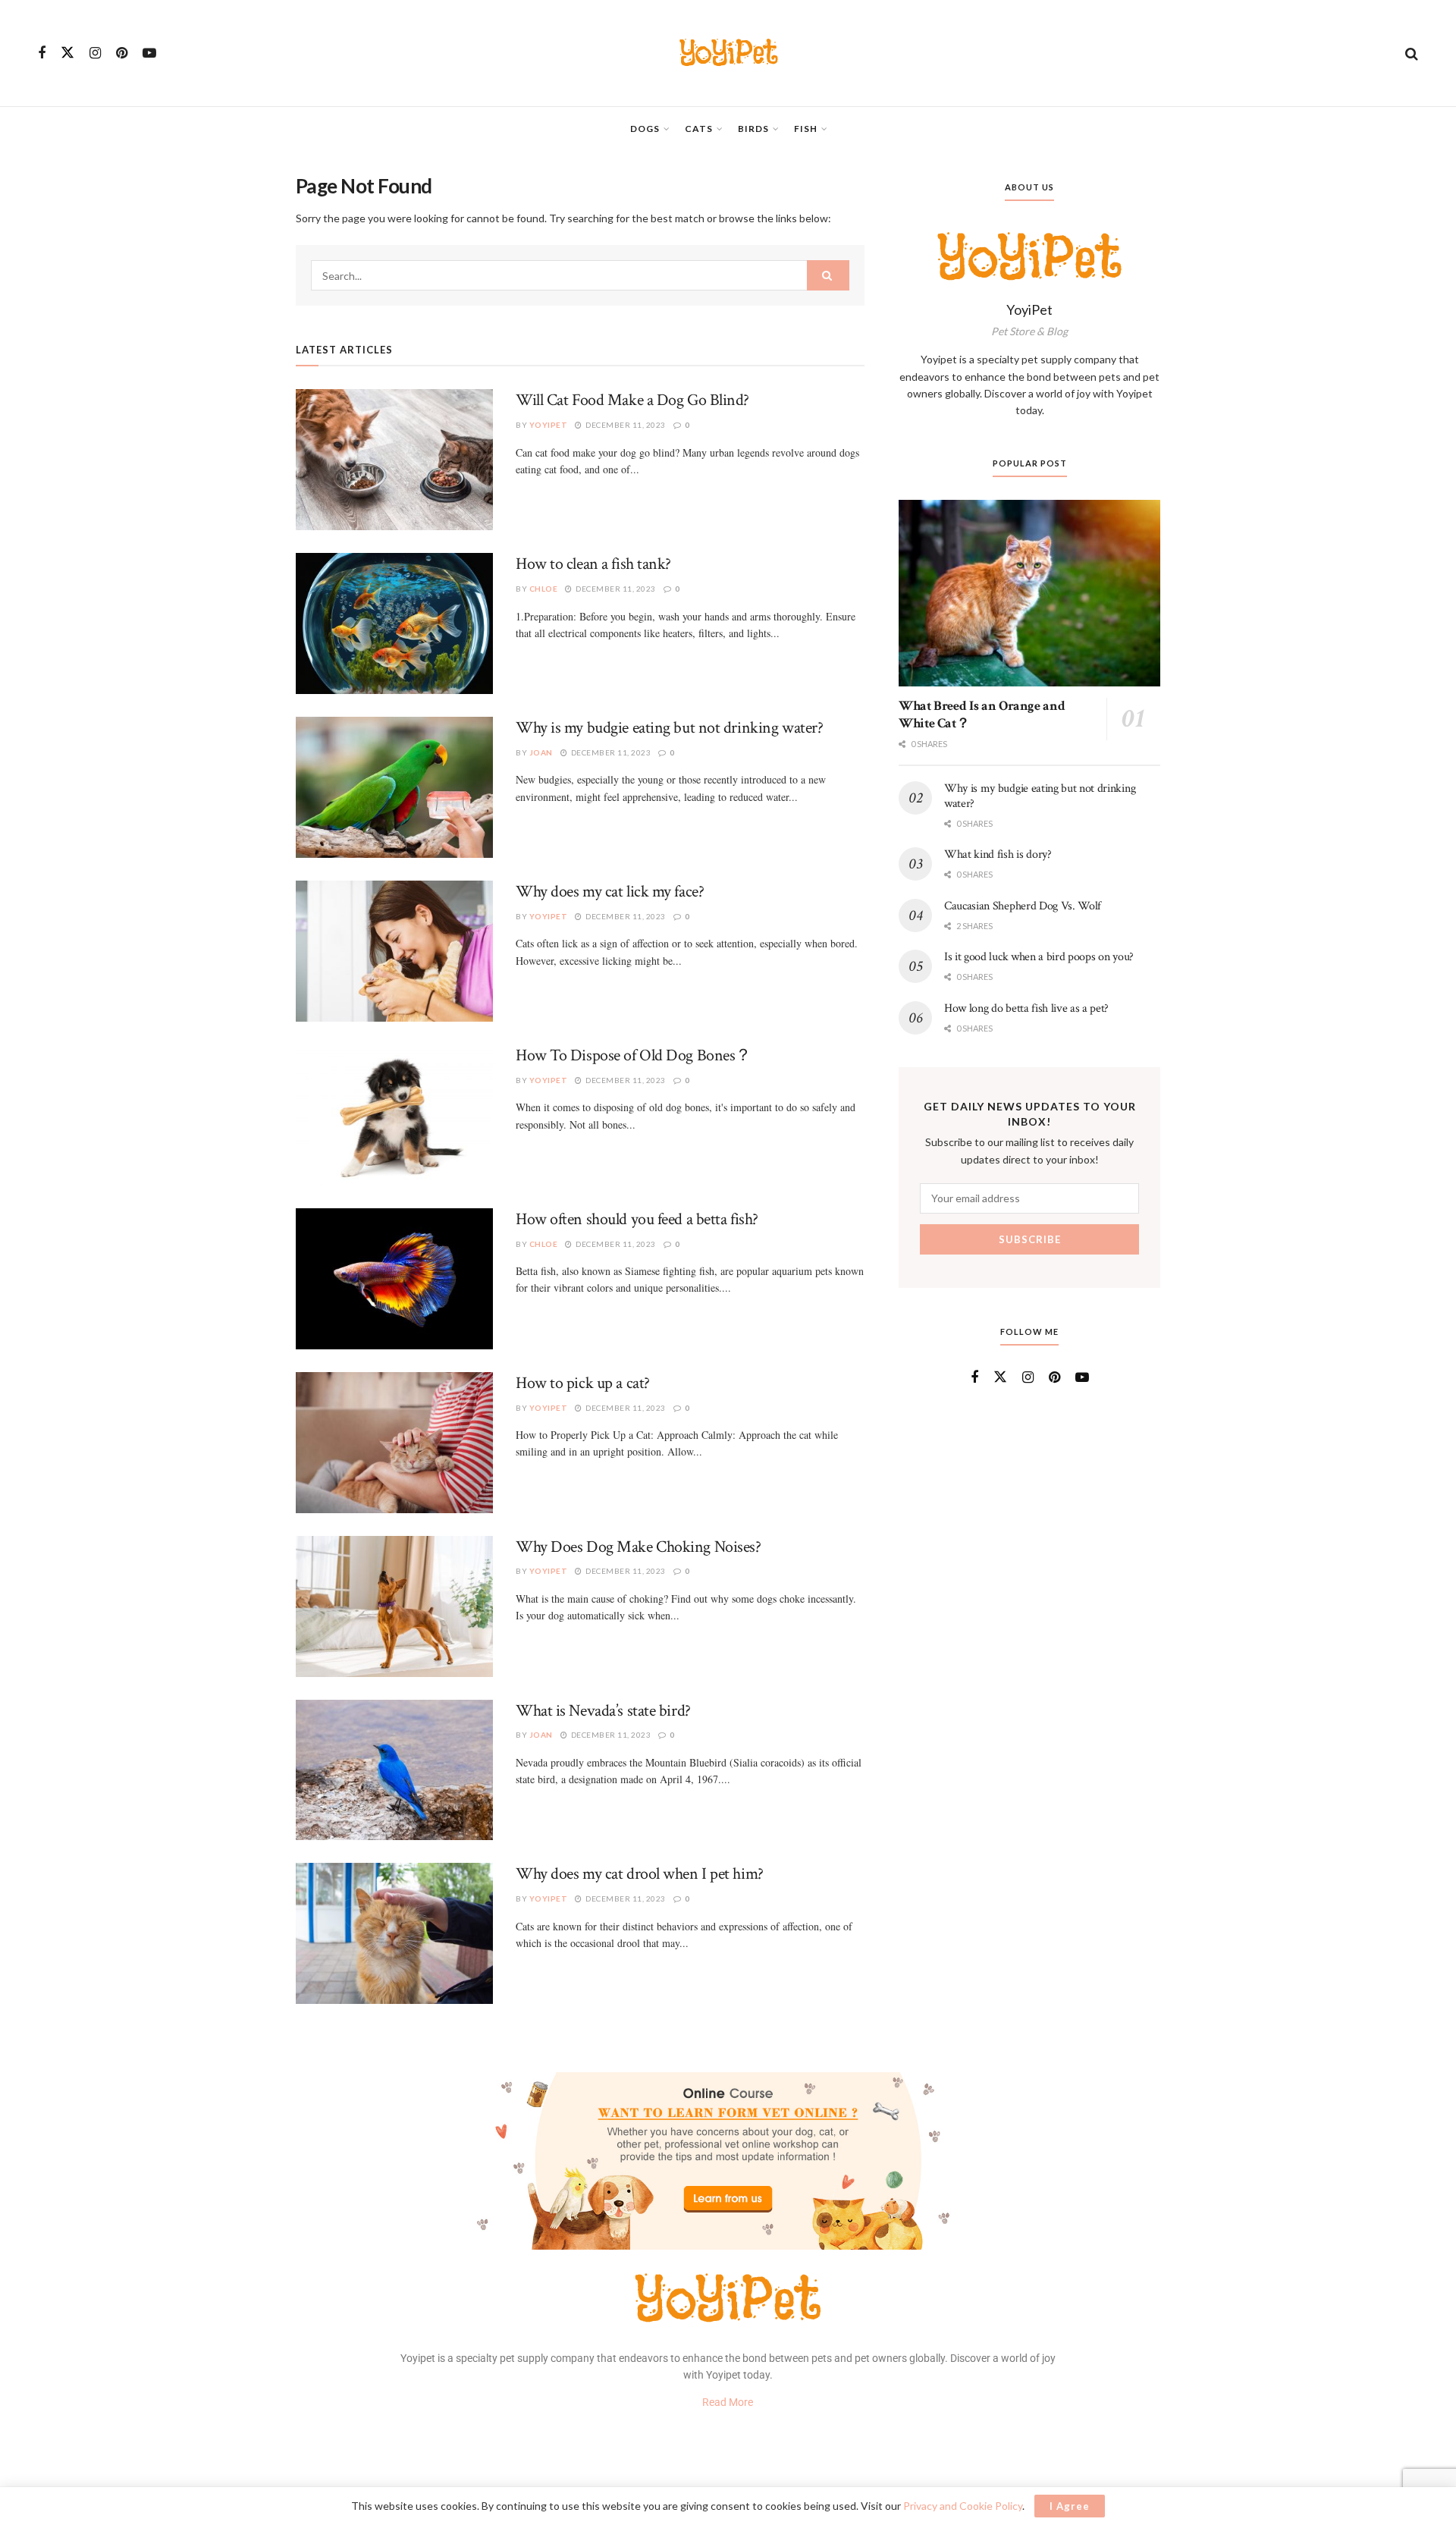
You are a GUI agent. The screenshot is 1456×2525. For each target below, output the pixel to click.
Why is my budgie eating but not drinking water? (669, 728)
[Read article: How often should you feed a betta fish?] (394, 1279)
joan (541, 752)
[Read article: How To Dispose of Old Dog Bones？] (394, 1115)
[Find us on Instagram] (95, 53)
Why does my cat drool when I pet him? (640, 1874)
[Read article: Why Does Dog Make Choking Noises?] (394, 1606)
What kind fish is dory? (998, 854)
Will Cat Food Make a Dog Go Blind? (632, 400)
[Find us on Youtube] (149, 53)
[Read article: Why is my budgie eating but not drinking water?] (394, 787)
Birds (753, 129)
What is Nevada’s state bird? (603, 1711)
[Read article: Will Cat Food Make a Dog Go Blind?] (394, 460)
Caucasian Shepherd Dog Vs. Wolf (1023, 906)
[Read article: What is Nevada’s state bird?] (394, 1770)
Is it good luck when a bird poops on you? (1039, 957)
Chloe (544, 589)
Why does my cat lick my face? (610, 892)
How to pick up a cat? (583, 1383)
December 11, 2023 (625, 425)
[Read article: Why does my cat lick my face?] (394, 951)
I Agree (1070, 2506)
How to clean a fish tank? (593, 564)
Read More (728, 2402)
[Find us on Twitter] (67, 53)
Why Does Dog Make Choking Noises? (638, 1547)
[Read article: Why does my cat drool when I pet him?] (394, 1933)
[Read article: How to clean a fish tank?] (394, 623)
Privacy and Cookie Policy (963, 2506)
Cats (699, 129)
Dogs (645, 129)
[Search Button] (1412, 53)
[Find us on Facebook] (42, 53)
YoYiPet (728, 53)
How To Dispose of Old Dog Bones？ (634, 1055)
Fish (806, 129)
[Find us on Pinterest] (122, 53)
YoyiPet (549, 425)
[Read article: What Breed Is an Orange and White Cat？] (1029, 594)
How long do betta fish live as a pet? (1026, 1008)
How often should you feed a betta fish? (637, 1219)
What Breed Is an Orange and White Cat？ (982, 714)
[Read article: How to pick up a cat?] (394, 1443)
